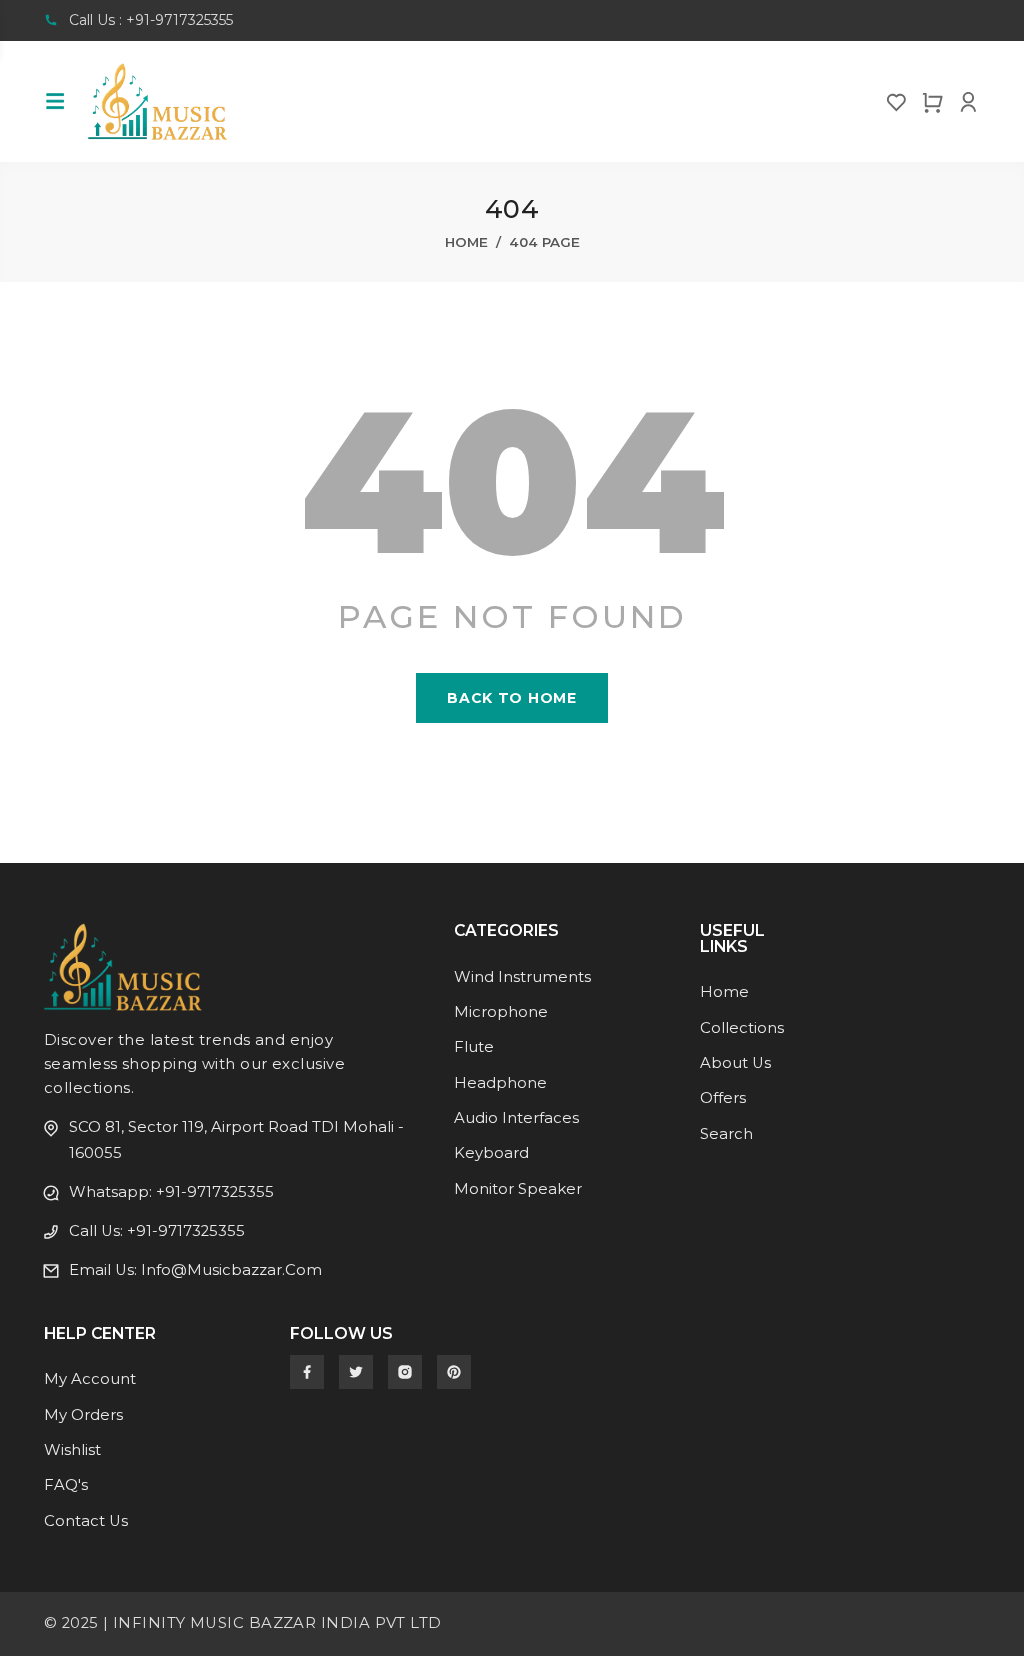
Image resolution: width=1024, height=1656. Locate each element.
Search (726, 1134)
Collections (742, 1028)
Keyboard (491, 1153)
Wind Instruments (522, 977)
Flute (474, 1047)
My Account (90, 1379)
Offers (723, 1098)
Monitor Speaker (518, 1189)
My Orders (83, 1415)
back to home (511, 698)
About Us (735, 1063)
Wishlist (72, 1450)
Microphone (501, 1012)
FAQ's (66, 1485)
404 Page (544, 242)
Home (466, 242)
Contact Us (86, 1521)
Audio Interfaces (516, 1118)
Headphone (500, 1083)
